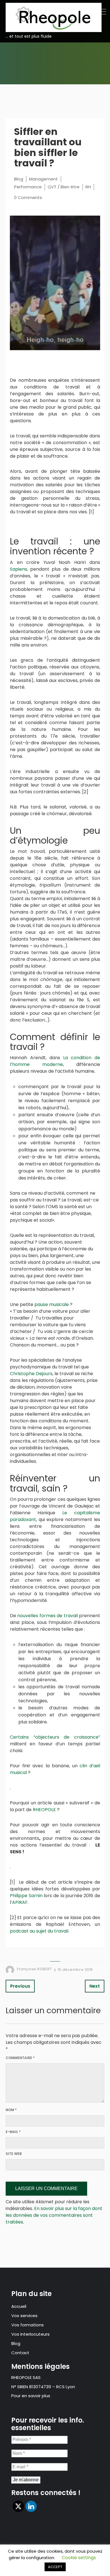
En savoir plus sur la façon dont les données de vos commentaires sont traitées (54, 2215)
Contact (20, 2353)
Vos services (24, 2316)
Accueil (19, 2306)
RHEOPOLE (44, 1810)
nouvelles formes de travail (47, 1616)
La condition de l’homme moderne (55, 1061)
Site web (14, 2154)
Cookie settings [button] (79, 2558)
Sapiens (18, 569)
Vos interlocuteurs (30, 2334)
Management (43, 179)
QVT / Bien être (64, 187)
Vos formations (27, 2325)
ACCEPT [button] (55, 2567)
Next (95, 1986)
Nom (11, 2110)
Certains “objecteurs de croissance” (55, 1737)
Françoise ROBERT (34, 1969)
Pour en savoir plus (31, 2396)
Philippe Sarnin (26, 1896)
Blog (19, 179)
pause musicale (52, 1304)
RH (88, 187)
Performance (28, 187)
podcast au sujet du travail (39, 1931)
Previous (20, 1986)
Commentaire (20, 2058)
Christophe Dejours (31, 1374)
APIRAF (20, 1902)
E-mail (13, 2132)
